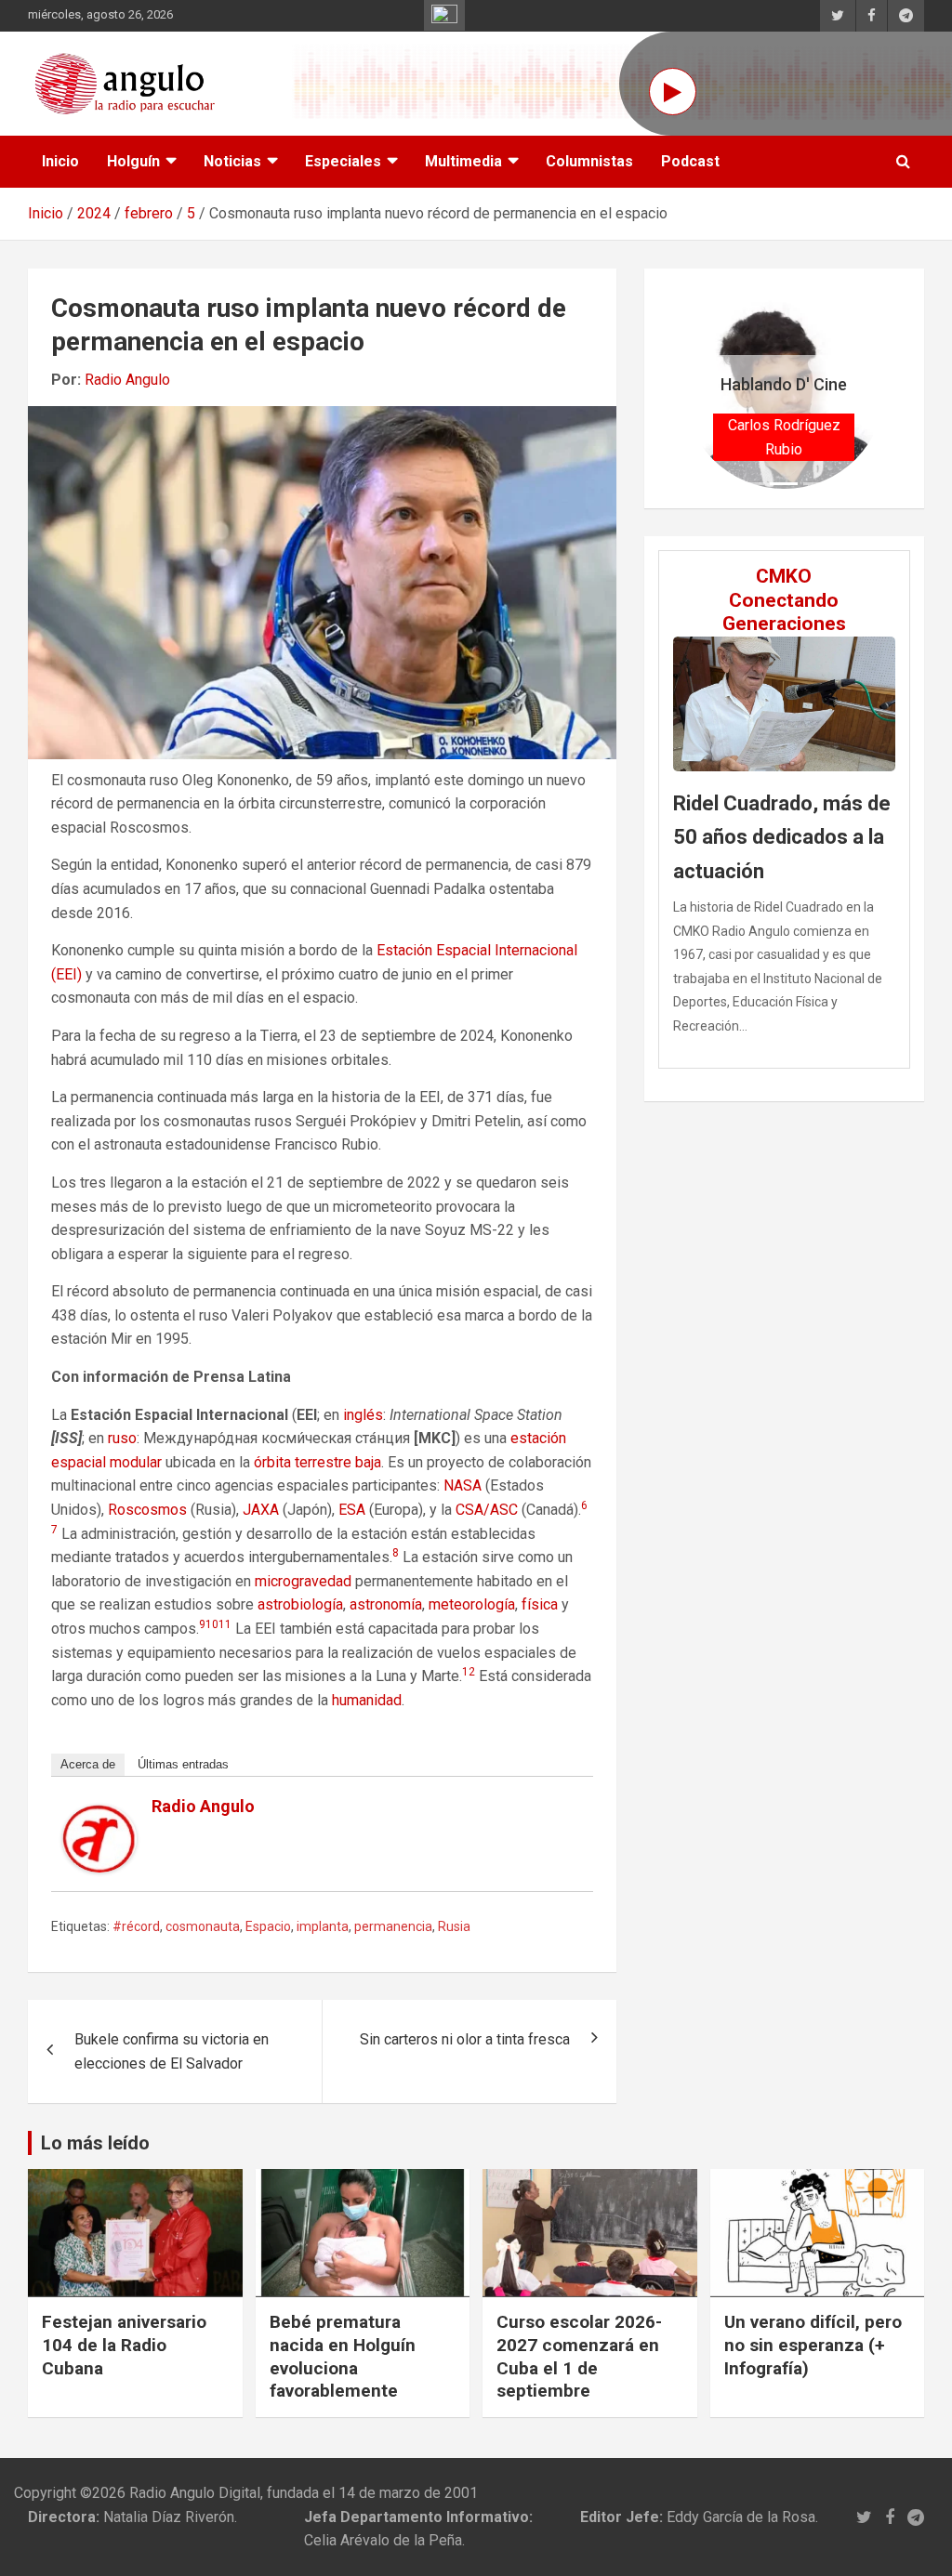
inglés (363, 1415)
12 (469, 1672)
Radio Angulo (127, 380)
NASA (463, 1485)
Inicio (60, 161)
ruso (122, 1438)
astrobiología (300, 1604)
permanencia (393, 1926)
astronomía (386, 1604)
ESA (352, 1510)
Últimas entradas (183, 1764)
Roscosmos (147, 1510)
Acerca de (88, 1764)
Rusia (454, 1926)
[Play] (673, 92)
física (540, 1604)
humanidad (367, 1700)
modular (136, 1462)
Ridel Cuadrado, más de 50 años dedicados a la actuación (782, 837)
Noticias (232, 161)
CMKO (784, 576)
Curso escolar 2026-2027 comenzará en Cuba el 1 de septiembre (579, 2356)
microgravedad (303, 1581)
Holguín (133, 161)
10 (212, 1624)
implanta (323, 1926)
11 (225, 1624)
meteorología (472, 1604)
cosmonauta (203, 1926)
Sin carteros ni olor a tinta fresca (465, 2039)
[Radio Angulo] (99, 1816)
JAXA (261, 1510)
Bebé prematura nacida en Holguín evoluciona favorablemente (343, 2356)
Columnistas (589, 161)
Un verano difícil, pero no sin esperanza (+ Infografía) (813, 2345)
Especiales (343, 161)
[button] (699, 388)
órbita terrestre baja (317, 1462)
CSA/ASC (487, 1510)
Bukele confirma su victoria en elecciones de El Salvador (172, 2051)
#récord (136, 1926)
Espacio (268, 1926)
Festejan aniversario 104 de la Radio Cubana (124, 2345)
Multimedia (463, 161)
